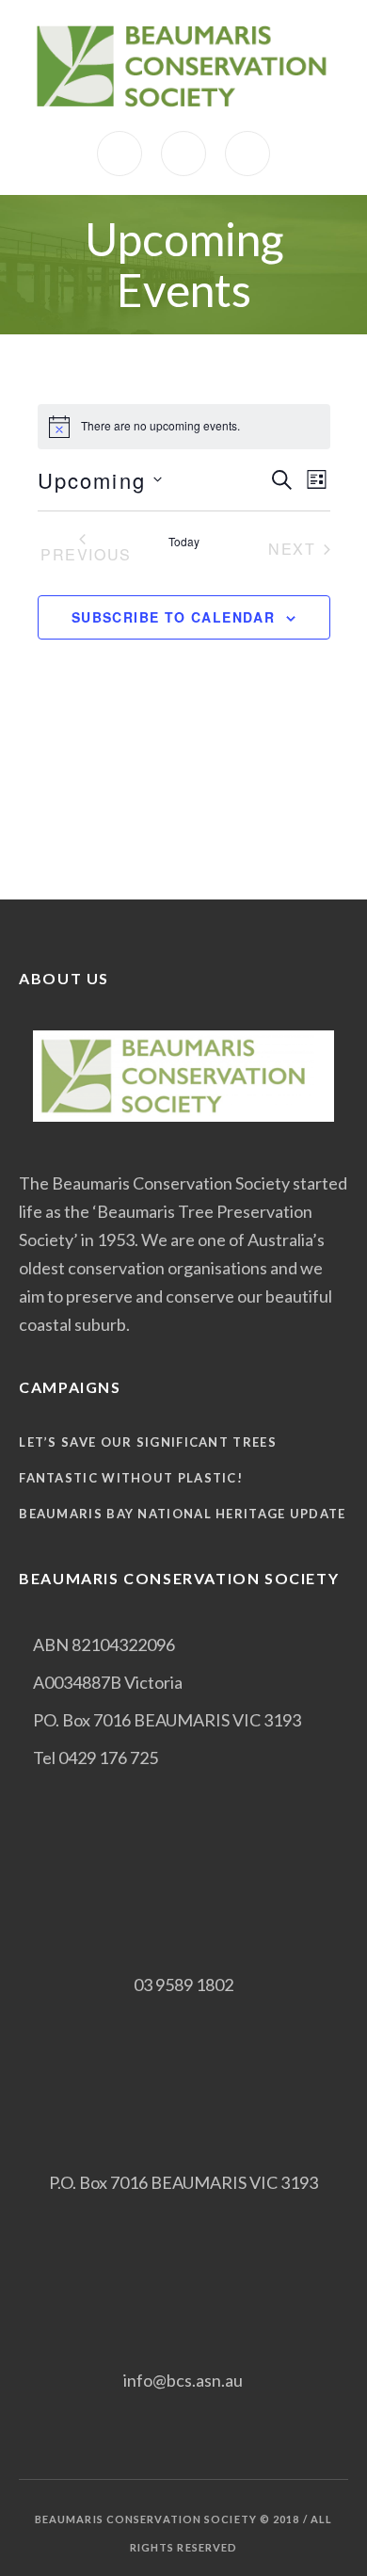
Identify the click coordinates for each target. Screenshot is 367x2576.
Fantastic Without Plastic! (131, 1478)
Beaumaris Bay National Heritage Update (182, 1514)
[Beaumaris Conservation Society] (183, 65)
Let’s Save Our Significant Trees (148, 1442)
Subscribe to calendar (173, 617)
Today (184, 542)
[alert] (184, 427)
